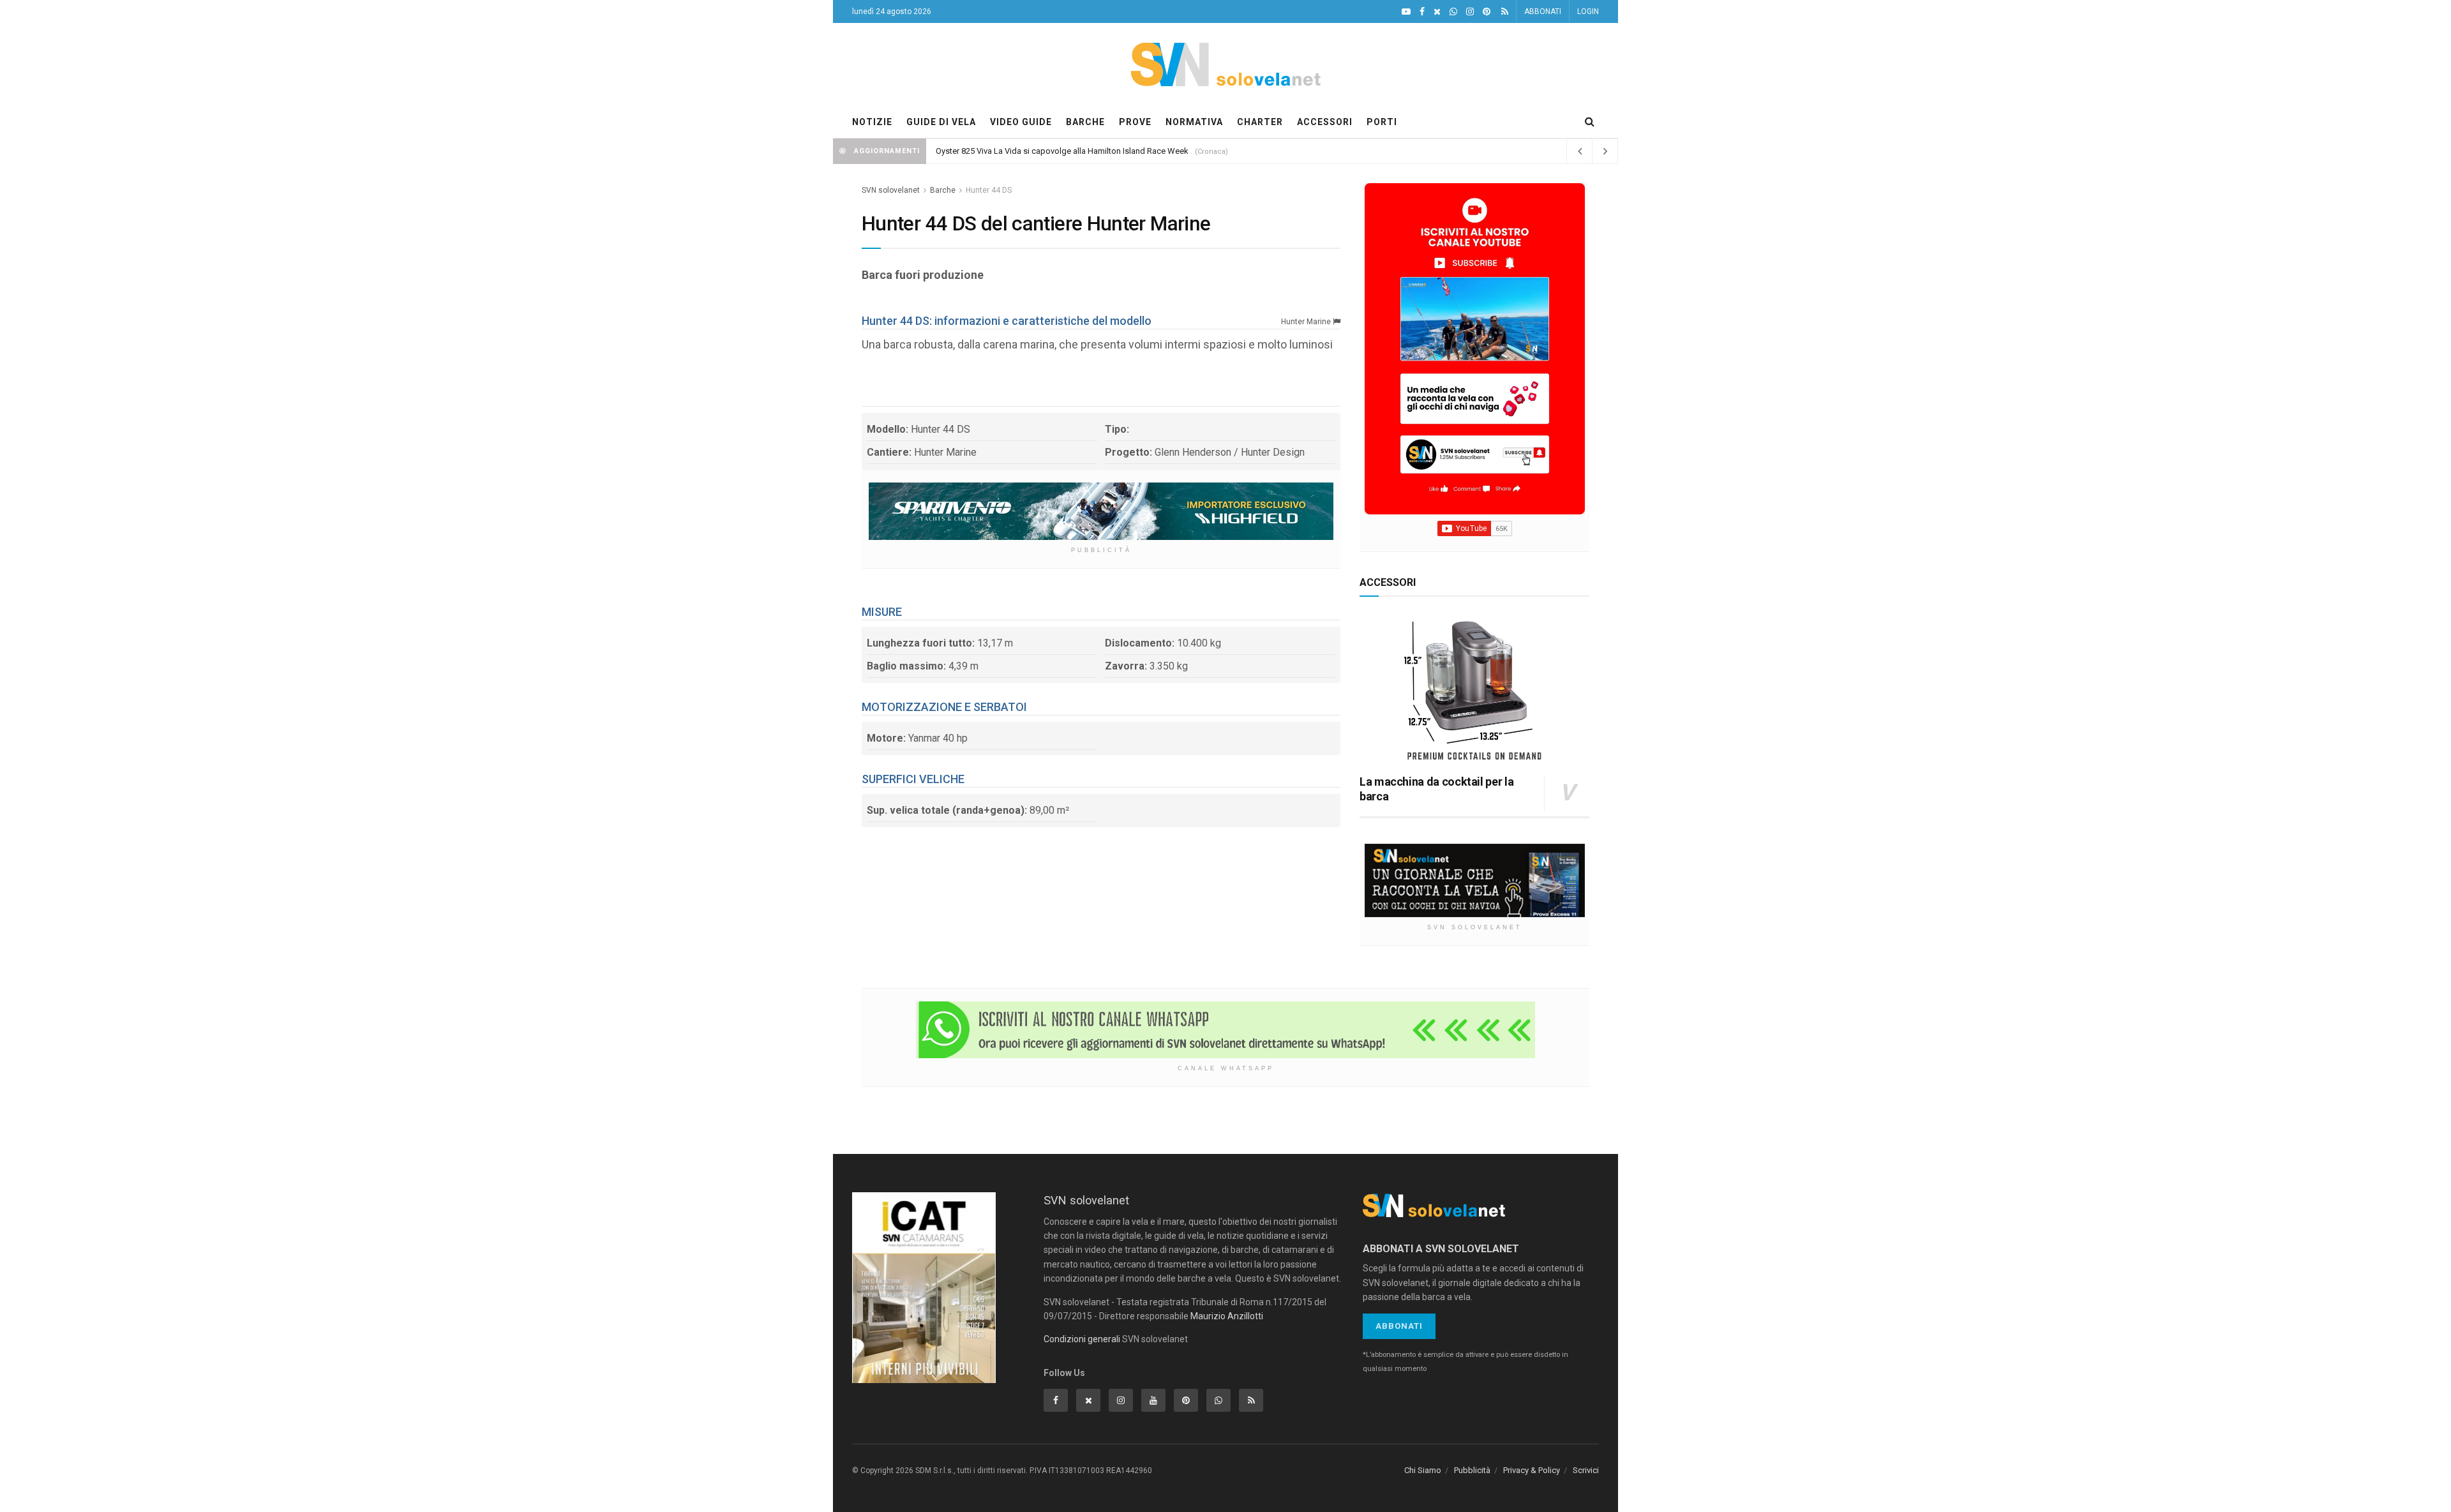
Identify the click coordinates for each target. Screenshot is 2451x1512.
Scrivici (1586, 1470)
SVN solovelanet (891, 190)
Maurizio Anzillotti (1227, 1316)
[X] (1437, 12)
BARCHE (1085, 122)
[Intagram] (1470, 12)
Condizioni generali (1082, 1339)
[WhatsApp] (1453, 12)
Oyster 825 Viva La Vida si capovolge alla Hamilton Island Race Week (1062, 151)
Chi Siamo (1423, 1470)
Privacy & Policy (1532, 1470)
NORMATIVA (1194, 122)
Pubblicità (1472, 1470)
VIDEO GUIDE (1021, 122)
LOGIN (1588, 11)
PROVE (1135, 122)
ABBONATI (1543, 11)
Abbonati (1399, 1326)
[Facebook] (1422, 12)
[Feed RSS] (1505, 12)
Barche (943, 190)
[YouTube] (1406, 12)
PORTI (1382, 122)
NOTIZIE (872, 122)
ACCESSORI (1325, 122)
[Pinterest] (1487, 12)
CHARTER (1260, 122)
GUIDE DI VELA (941, 122)
